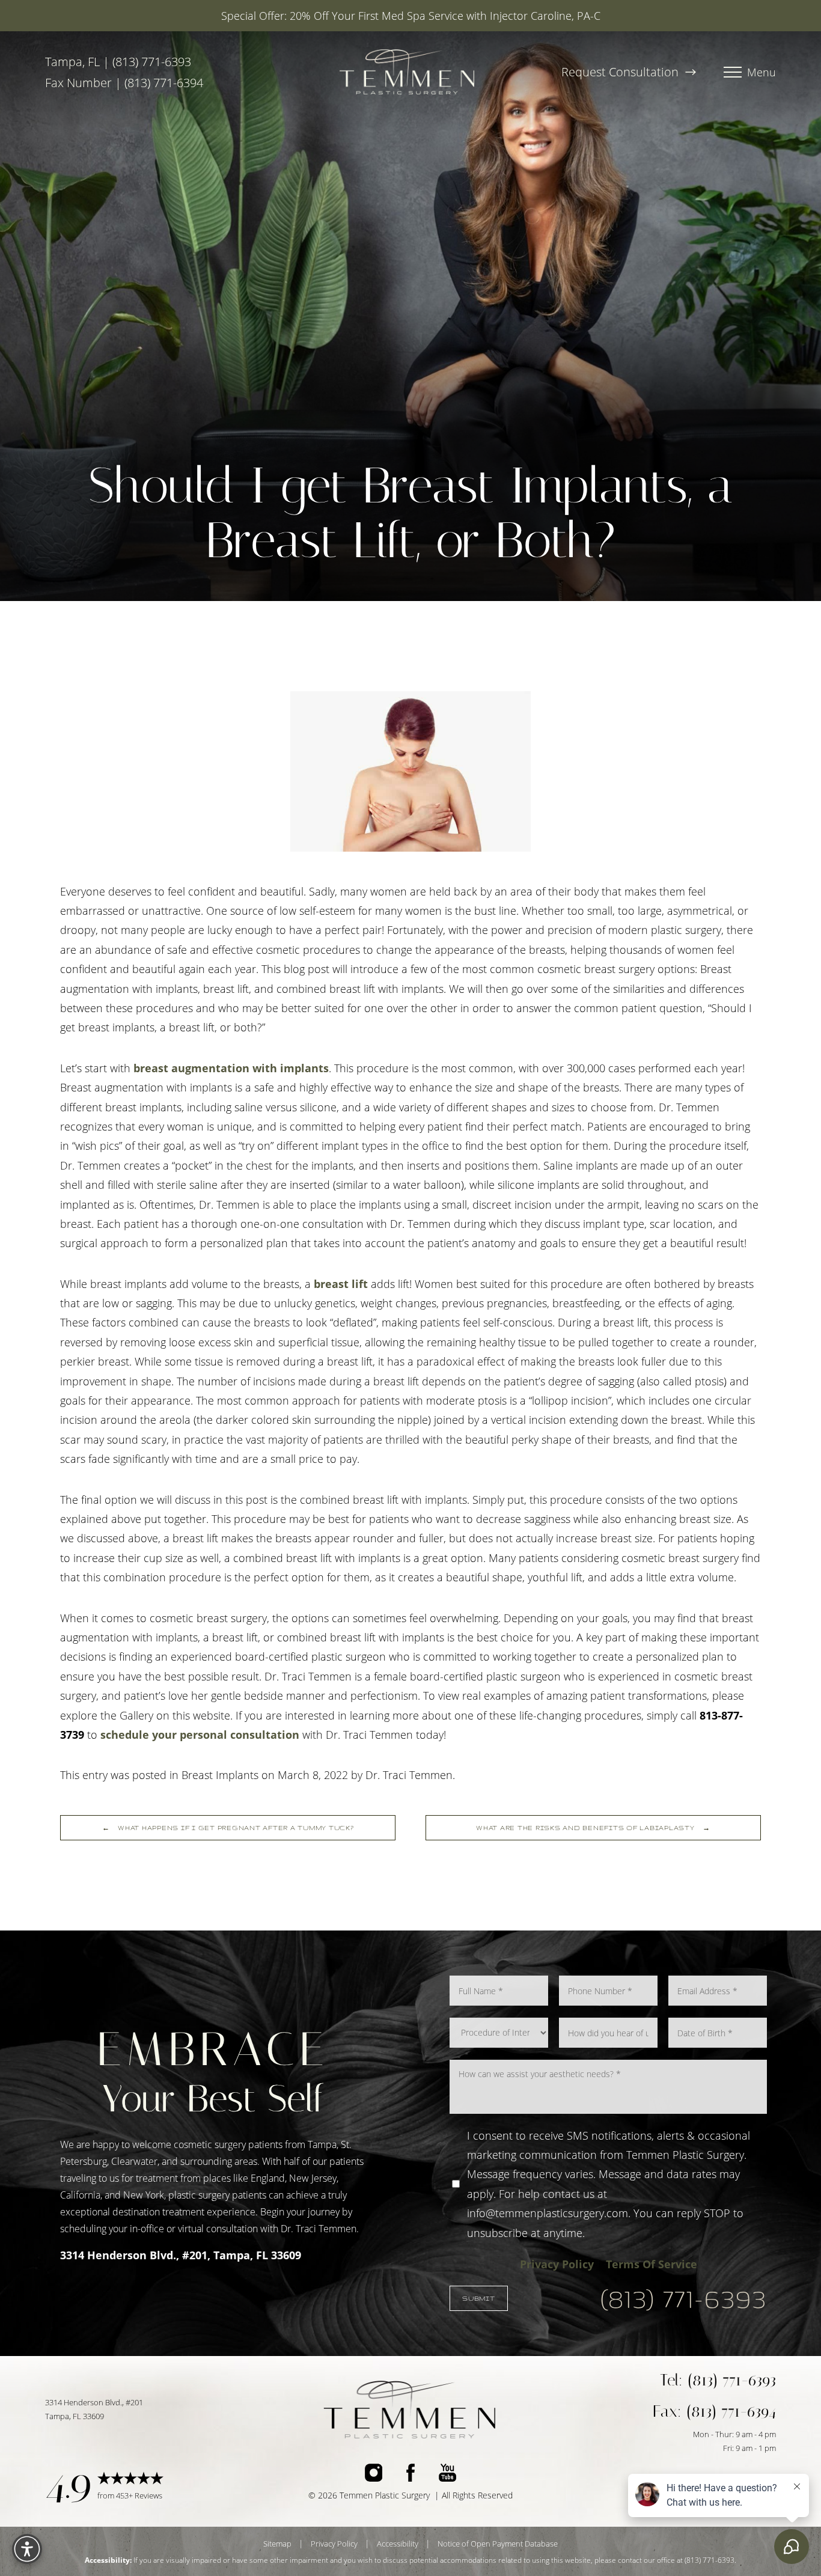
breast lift (341, 1284)
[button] (733, 72)
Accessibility (398, 2544)
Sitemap (277, 2544)
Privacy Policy (557, 2264)
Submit (479, 2298)
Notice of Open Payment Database (498, 2544)
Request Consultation (621, 72)
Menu (761, 72)
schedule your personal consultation (200, 1735)
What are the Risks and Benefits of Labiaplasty (593, 1828)
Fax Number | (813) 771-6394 (124, 83)
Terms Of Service (652, 2264)
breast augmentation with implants (231, 1068)
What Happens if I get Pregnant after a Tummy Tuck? (228, 1828)
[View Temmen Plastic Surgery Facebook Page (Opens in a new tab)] (410, 2475)
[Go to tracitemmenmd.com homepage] (407, 72)
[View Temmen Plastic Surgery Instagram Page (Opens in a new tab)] (374, 2475)
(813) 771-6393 (684, 2298)
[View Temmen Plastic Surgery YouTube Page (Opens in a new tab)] (447, 2475)
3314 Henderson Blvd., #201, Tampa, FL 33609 (181, 2255)
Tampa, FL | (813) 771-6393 (118, 62)
